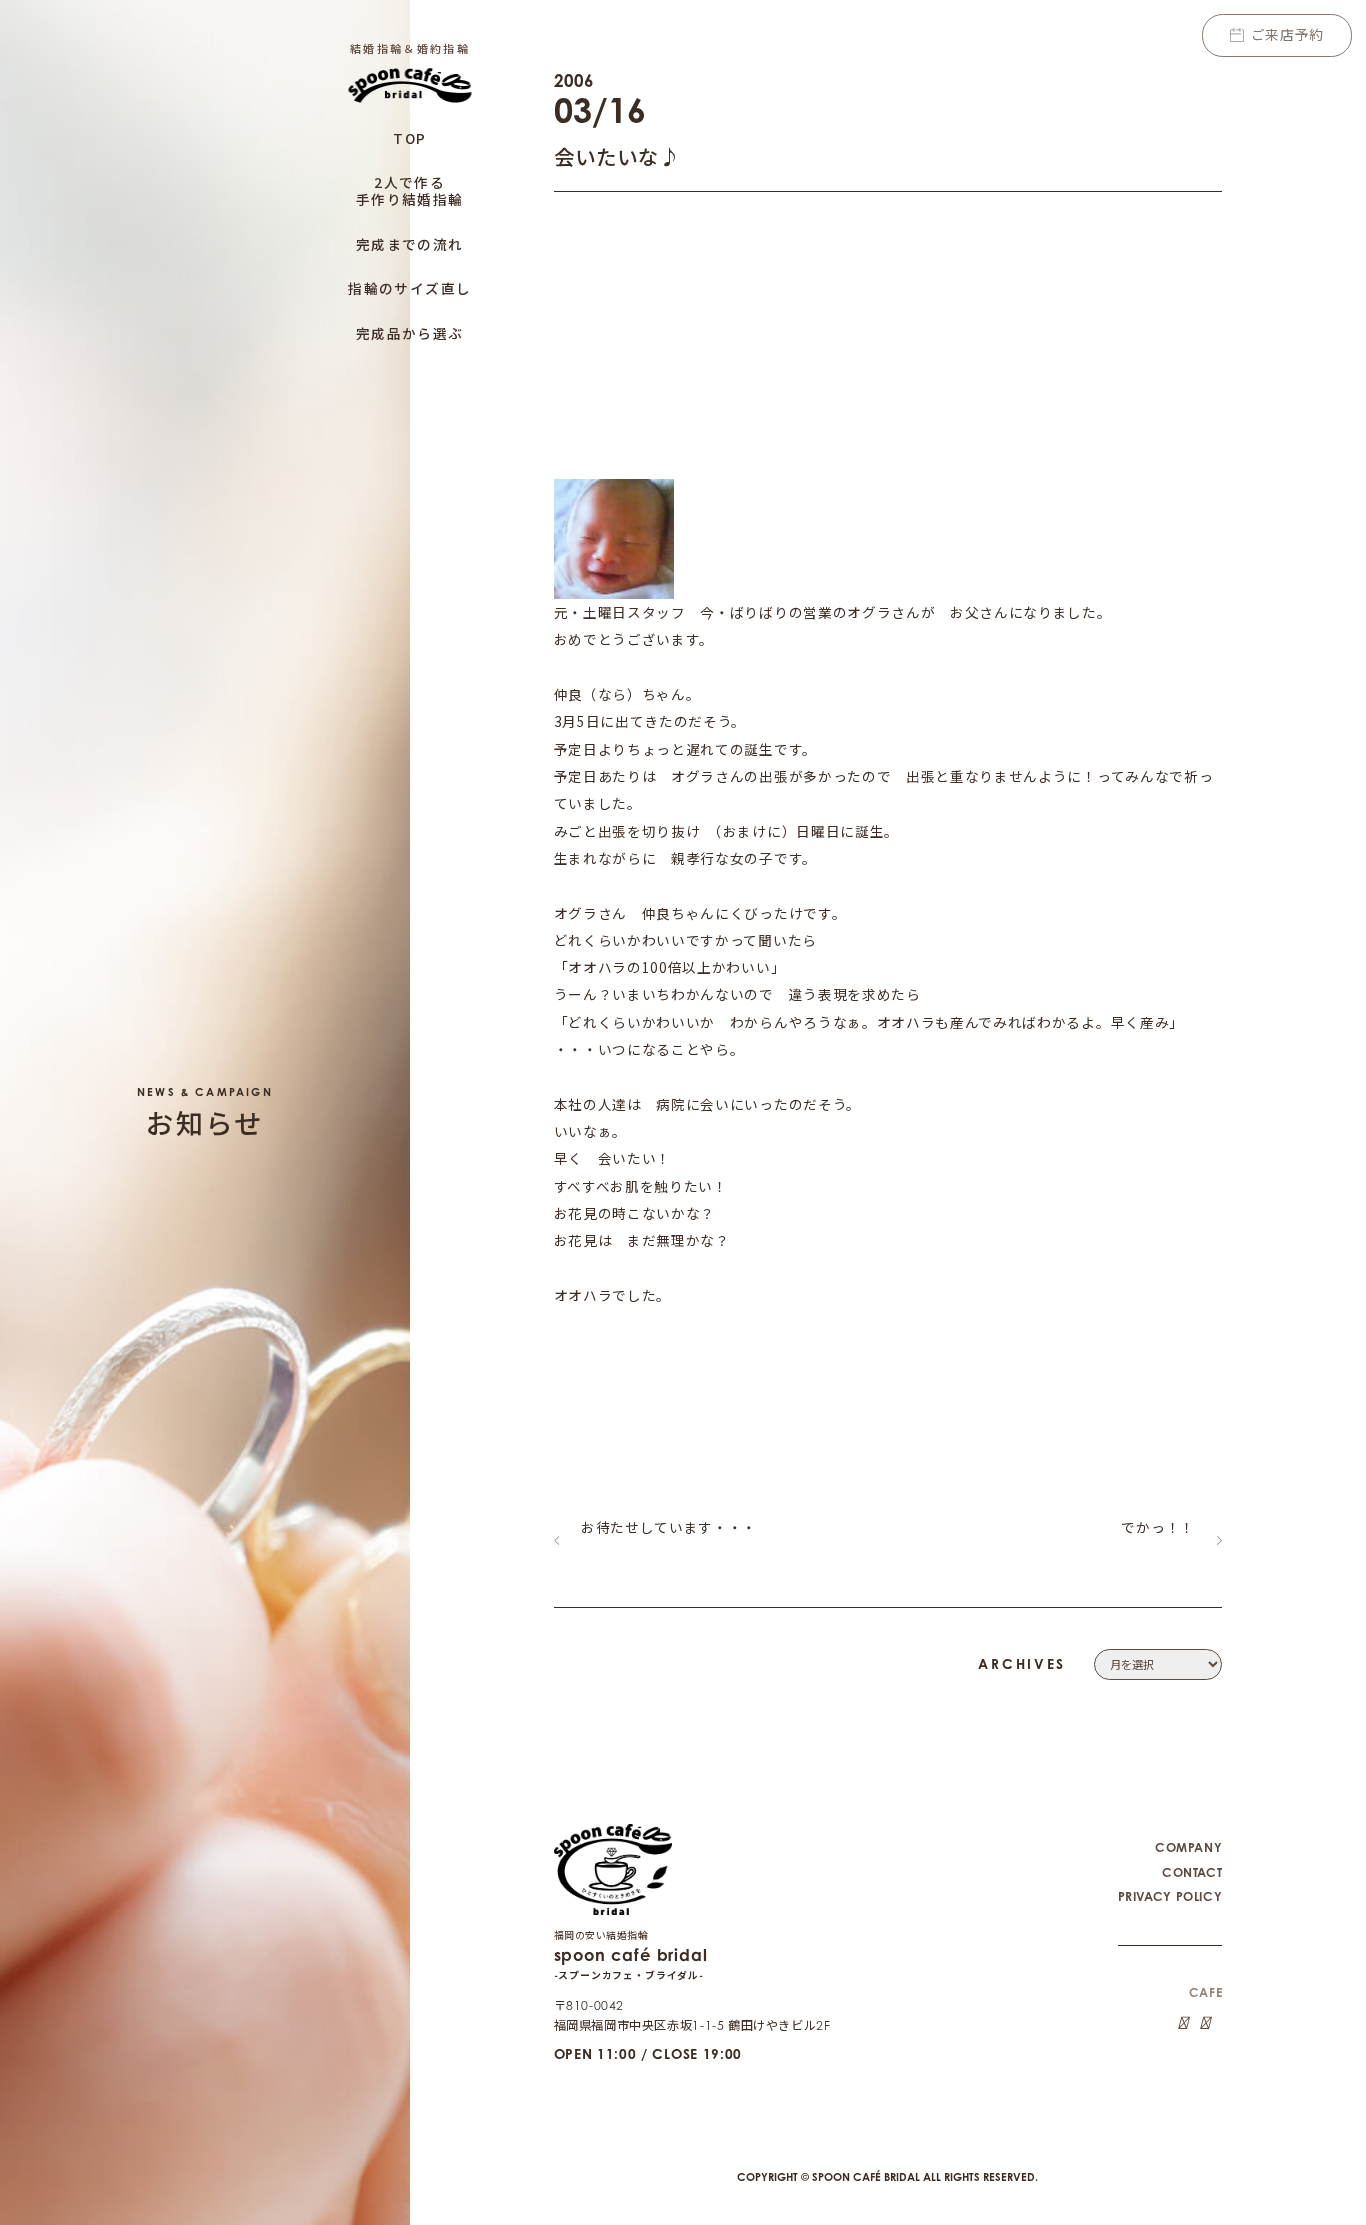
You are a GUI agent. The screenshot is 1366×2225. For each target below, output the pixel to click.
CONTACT (1192, 1872)
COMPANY (1188, 1847)
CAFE (1205, 1992)
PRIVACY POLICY (1170, 1896)
